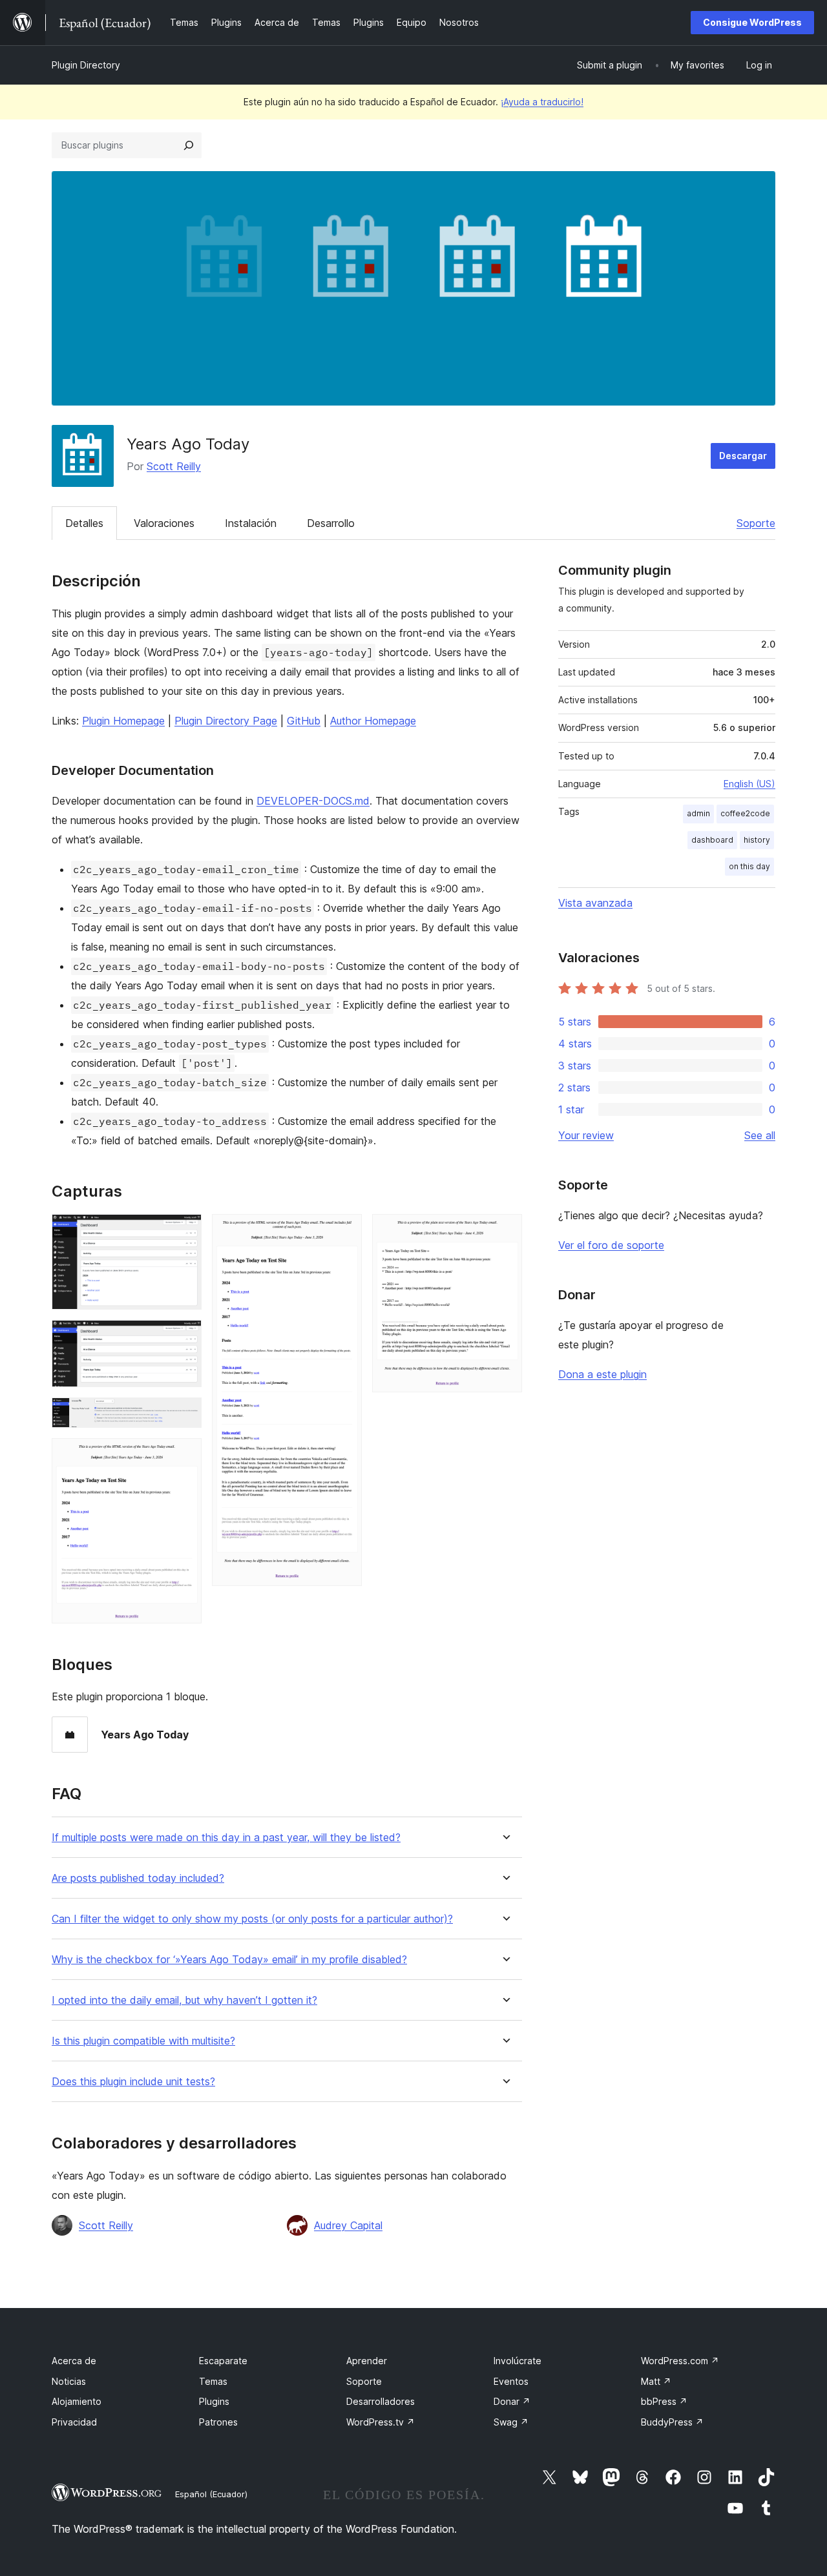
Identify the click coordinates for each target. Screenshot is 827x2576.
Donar (512, 2401)
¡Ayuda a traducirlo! (542, 102)
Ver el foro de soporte (611, 1245)
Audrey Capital (348, 2225)
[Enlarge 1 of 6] (184, 1231)
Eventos (511, 2381)
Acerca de (74, 2361)
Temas (213, 2381)
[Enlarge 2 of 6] (184, 1337)
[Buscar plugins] (189, 145)
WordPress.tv (381, 2422)
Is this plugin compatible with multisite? (143, 2041)
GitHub (304, 721)
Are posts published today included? (138, 1878)
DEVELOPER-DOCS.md (313, 801)
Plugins (214, 2401)
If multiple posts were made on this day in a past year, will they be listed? (226, 1838)
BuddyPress (672, 2422)
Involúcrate (518, 2361)
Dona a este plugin (602, 1374)
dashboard (712, 840)
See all (760, 1135)
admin (698, 813)
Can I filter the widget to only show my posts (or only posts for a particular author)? (252, 1919)
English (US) (749, 784)
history (757, 840)
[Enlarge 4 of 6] (184, 1456)
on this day (749, 866)
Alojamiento (77, 2401)
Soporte (756, 523)
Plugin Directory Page (226, 721)
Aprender (367, 2361)
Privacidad (74, 2422)
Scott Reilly (174, 466)
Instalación (251, 523)
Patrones (218, 2422)
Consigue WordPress (752, 22)
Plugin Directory (86, 65)
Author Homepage (373, 721)
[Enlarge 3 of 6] (184, 1415)
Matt (656, 2381)
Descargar (743, 456)
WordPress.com (680, 2361)
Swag (511, 2422)
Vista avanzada (595, 903)
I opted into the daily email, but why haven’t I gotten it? (184, 2000)
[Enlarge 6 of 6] (505, 1231)
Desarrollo (331, 523)
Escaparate (223, 2361)
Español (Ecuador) (211, 2494)
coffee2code (745, 813)
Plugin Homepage (123, 721)
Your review (586, 1135)
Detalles (84, 523)
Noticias (69, 2381)
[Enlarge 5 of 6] (344, 1231)
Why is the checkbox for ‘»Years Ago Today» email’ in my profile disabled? (229, 1960)
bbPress (664, 2401)
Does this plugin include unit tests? (133, 2082)
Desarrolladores (381, 2401)
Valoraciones (164, 523)
